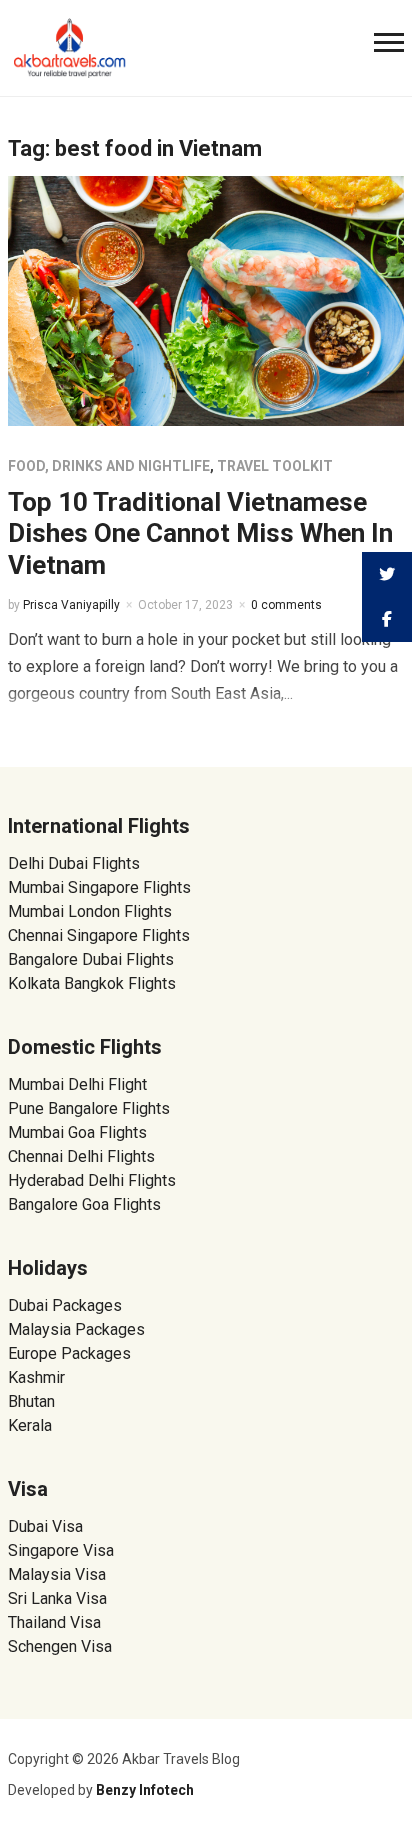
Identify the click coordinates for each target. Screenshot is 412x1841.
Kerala (30, 1425)
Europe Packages (69, 1353)
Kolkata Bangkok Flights (92, 983)
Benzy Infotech (145, 1790)
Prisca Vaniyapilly (71, 605)
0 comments (286, 605)
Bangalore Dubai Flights (91, 959)
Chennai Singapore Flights (99, 935)
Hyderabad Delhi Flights (92, 1180)
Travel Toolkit (275, 466)
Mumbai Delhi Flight (77, 1084)
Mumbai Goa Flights (77, 1132)
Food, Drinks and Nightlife (109, 466)
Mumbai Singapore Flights (99, 887)
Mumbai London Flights (90, 911)
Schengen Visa (60, 1646)
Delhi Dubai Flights (74, 863)
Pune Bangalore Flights (89, 1108)
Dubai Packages (65, 1305)
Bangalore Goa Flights (84, 1204)
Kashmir (36, 1377)
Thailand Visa (54, 1622)
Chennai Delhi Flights (81, 1156)
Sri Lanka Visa (59, 1598)
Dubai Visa (45, 1526)
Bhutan (31, 1401)
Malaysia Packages (76, 1329)
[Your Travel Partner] (70, 46)
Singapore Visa (61, 1550)
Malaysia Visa (57, 1574)
